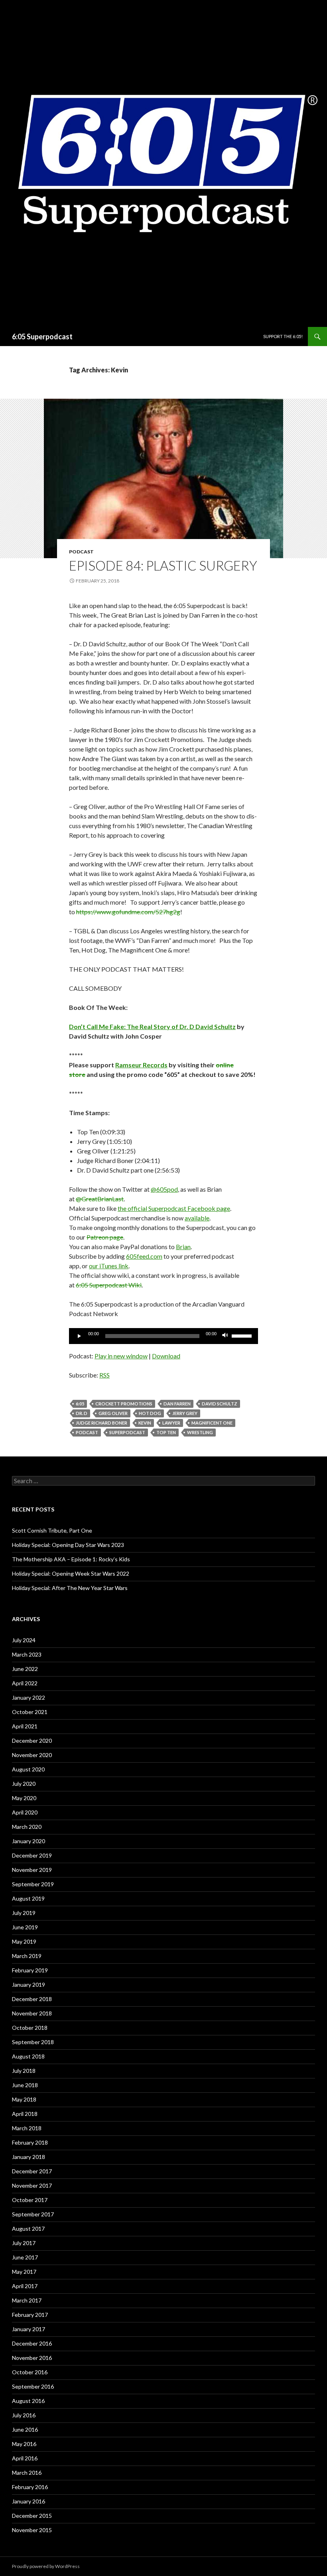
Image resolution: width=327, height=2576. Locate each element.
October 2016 (30, 2372)
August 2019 (28, 1898)
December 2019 (32, 1855)
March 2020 (27, 1827)
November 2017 (32, 2185)
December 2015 (32, 2516)
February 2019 (30, 1970)
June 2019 (25, 1927)
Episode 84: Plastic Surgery (163, 565)
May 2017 (24, 2272)
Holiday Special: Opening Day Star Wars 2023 (68, 1545)
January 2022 (29, 1697)
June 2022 (25, 1669)
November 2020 (32, 1755)
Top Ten (166, 1432)
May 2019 (24, 1941)
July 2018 (24, 2071)
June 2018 (25, 2085)
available (197, 1218)
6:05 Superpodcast (42, 337)
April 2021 (25, 1726)
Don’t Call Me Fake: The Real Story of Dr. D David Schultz (152, 1026)
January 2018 (29, 2157)
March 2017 (27, 2300)
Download (166, 1356)
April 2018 (25, 2114)
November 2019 (32, 1870)
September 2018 (33, 2042)
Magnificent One (212, 1423)
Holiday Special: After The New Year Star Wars (70, 1588)
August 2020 (28, 1769)
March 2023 (27, 1654)
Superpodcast (127, 1432)
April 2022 (25, 1683)
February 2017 (30, 2315)
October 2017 (30, 2200)
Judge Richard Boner (101, 1423)
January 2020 (29, 1841)
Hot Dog (150, 1413)
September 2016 (33, 2386)
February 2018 (30, 2142)
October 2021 (30, 1712)
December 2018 (32, 1999)
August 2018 (28, 2056)
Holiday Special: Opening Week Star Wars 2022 (71, 1573)
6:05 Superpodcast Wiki (109, 1285)
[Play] (79, 1336)
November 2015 (32, 2530)
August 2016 (28, 2401)
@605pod (164, 1189)
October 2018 (30, 2028)
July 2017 (24, 2243)
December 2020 (32, 1741)
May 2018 (24, 2099)
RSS (104, 1375)
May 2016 (24, 2444)
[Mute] (225, 1336)
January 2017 (29, 2329)
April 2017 (25, 2286)
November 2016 (32, 2358)
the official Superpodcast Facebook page (174, 1208)
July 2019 (24, 1913)
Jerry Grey (185, 1413)
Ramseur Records (141, 1065)
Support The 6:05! (283, 336)
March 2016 (27, 2473)
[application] (163, 1336)
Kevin (145, 1423)
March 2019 (27, 1956)
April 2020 (25, 1812)
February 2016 (30, 2487)
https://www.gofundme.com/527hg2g (128, 912)
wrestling (200, 1432)
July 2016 (24, 2415)
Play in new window (121, 1356)
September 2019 (33, 1884)
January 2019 (29, 1985)
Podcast (81, 552)
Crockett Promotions (124, 1404)
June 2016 (25, 2429)
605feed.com (144, 1256)
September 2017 (33, 2214)
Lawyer (171, 1423)
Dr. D (82, 1413)
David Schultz (220, 1404)
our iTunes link (109, 1266)
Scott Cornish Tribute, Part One (52, 1530)
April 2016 (25, 2458)
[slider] (243, 1335)
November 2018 (32, 2013)
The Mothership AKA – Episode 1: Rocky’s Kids (71, 1559)
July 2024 (24, 1640)
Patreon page (105, 1237)
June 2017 (25, 2257)
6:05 (80, 1404)
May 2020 (24, 1798)
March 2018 (27, 2128)
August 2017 (28, 2229)
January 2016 (29, 2501)
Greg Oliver (113, 1413)
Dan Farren (177, 1404)
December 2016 (32, 2343)
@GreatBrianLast (100, 1199)
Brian (183, 1247)
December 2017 (32, 2171)
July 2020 (24, 1784)
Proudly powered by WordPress (46, 2566)
